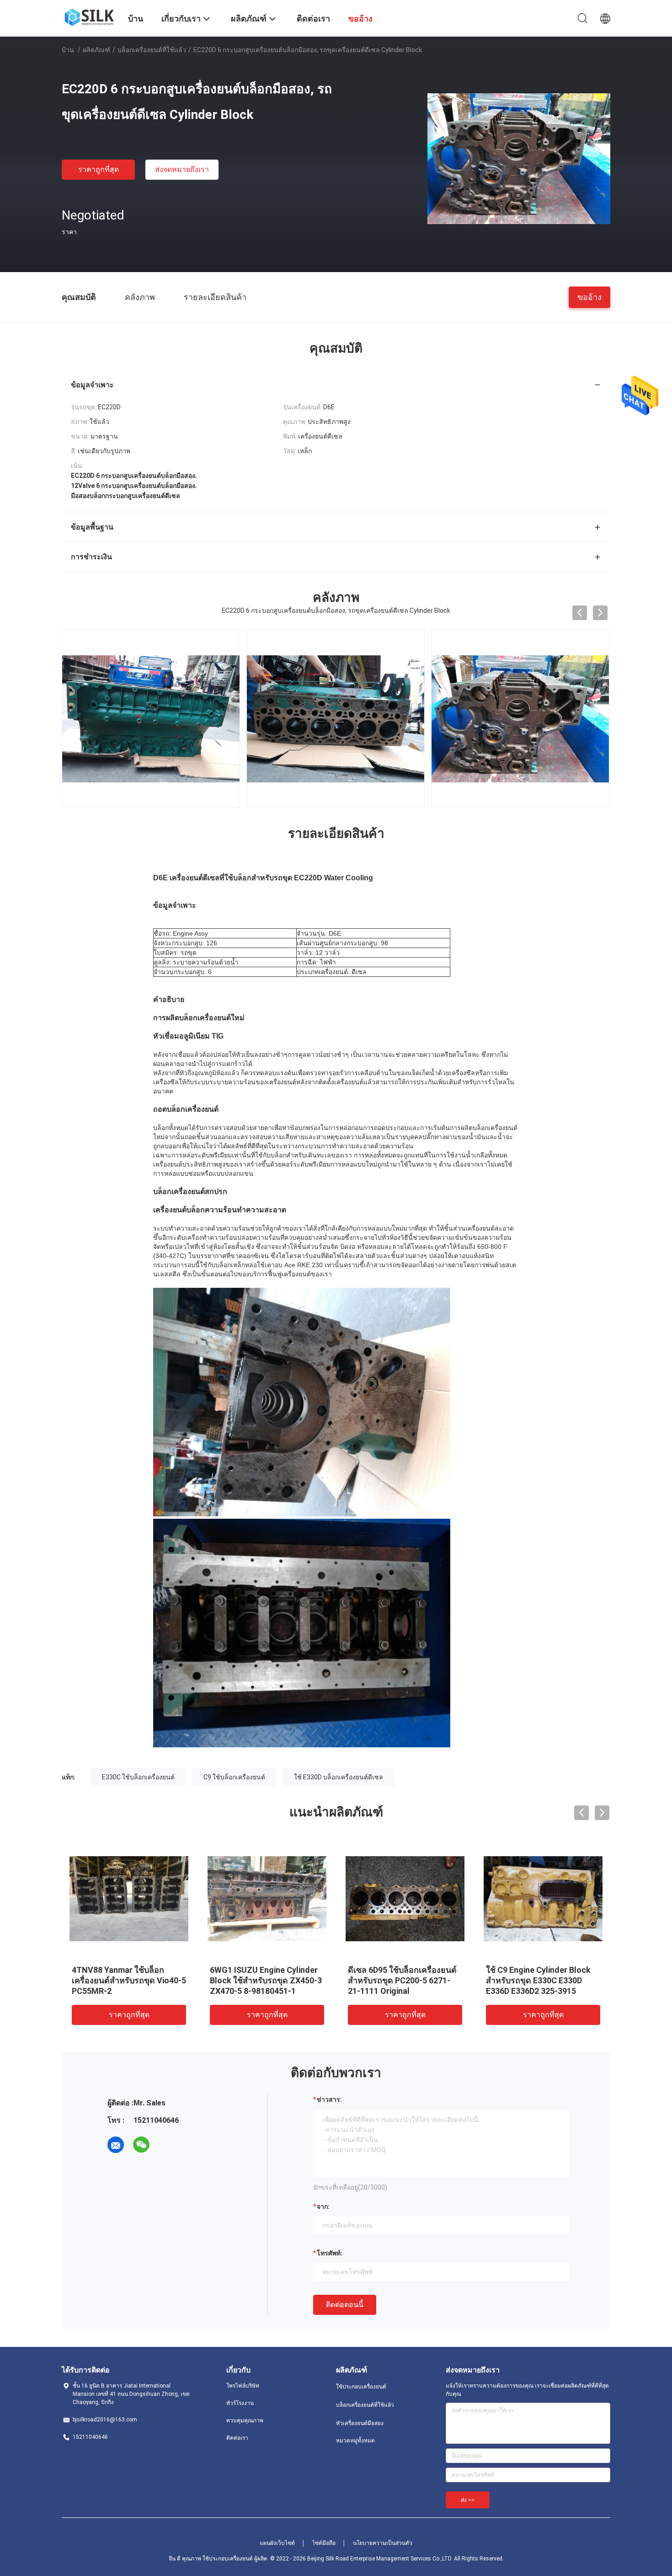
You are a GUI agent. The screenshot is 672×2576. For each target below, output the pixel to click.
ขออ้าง (589, 297)
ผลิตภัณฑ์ (96, 50)
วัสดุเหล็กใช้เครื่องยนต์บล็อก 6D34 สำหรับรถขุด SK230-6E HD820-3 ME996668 (538, 1980)
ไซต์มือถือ (324, 2543)
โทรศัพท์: (330, 2253)
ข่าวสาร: (329, 2099)
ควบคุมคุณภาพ (245, 2421)
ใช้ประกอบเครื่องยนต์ (361, 2387)
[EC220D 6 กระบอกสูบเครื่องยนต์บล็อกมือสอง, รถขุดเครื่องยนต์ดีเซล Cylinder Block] (519, 158)
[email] (116, 2145)
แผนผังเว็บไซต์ (277, 2543)
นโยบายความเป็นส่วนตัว (383, 2543)
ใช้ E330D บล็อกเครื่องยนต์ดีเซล (339, 1777)
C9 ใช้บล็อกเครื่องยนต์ (234, 1777)
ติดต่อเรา (237, 2438)
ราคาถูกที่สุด (99, 169)
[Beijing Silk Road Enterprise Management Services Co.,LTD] (89, 16)
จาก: (323, 2206)
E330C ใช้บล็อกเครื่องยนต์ (138, 1777)
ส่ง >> (468, 2500)
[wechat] (141, 2145)
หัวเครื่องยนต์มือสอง (360, 2423)
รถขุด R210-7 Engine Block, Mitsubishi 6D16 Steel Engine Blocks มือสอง (402, 1980)
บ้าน (68, 50)
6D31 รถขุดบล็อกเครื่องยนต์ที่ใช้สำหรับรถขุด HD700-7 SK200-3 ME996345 (267, 1980)
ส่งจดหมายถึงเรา (182, 169)
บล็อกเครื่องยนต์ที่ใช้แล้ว (152, 50)
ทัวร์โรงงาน (240, 2403)
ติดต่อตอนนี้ (345, 2305)
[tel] (167, 2145)
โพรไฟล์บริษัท (243, 2386)
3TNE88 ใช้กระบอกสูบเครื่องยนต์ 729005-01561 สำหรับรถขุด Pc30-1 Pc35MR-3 (129, 1980)
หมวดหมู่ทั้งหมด (355, 2441)
